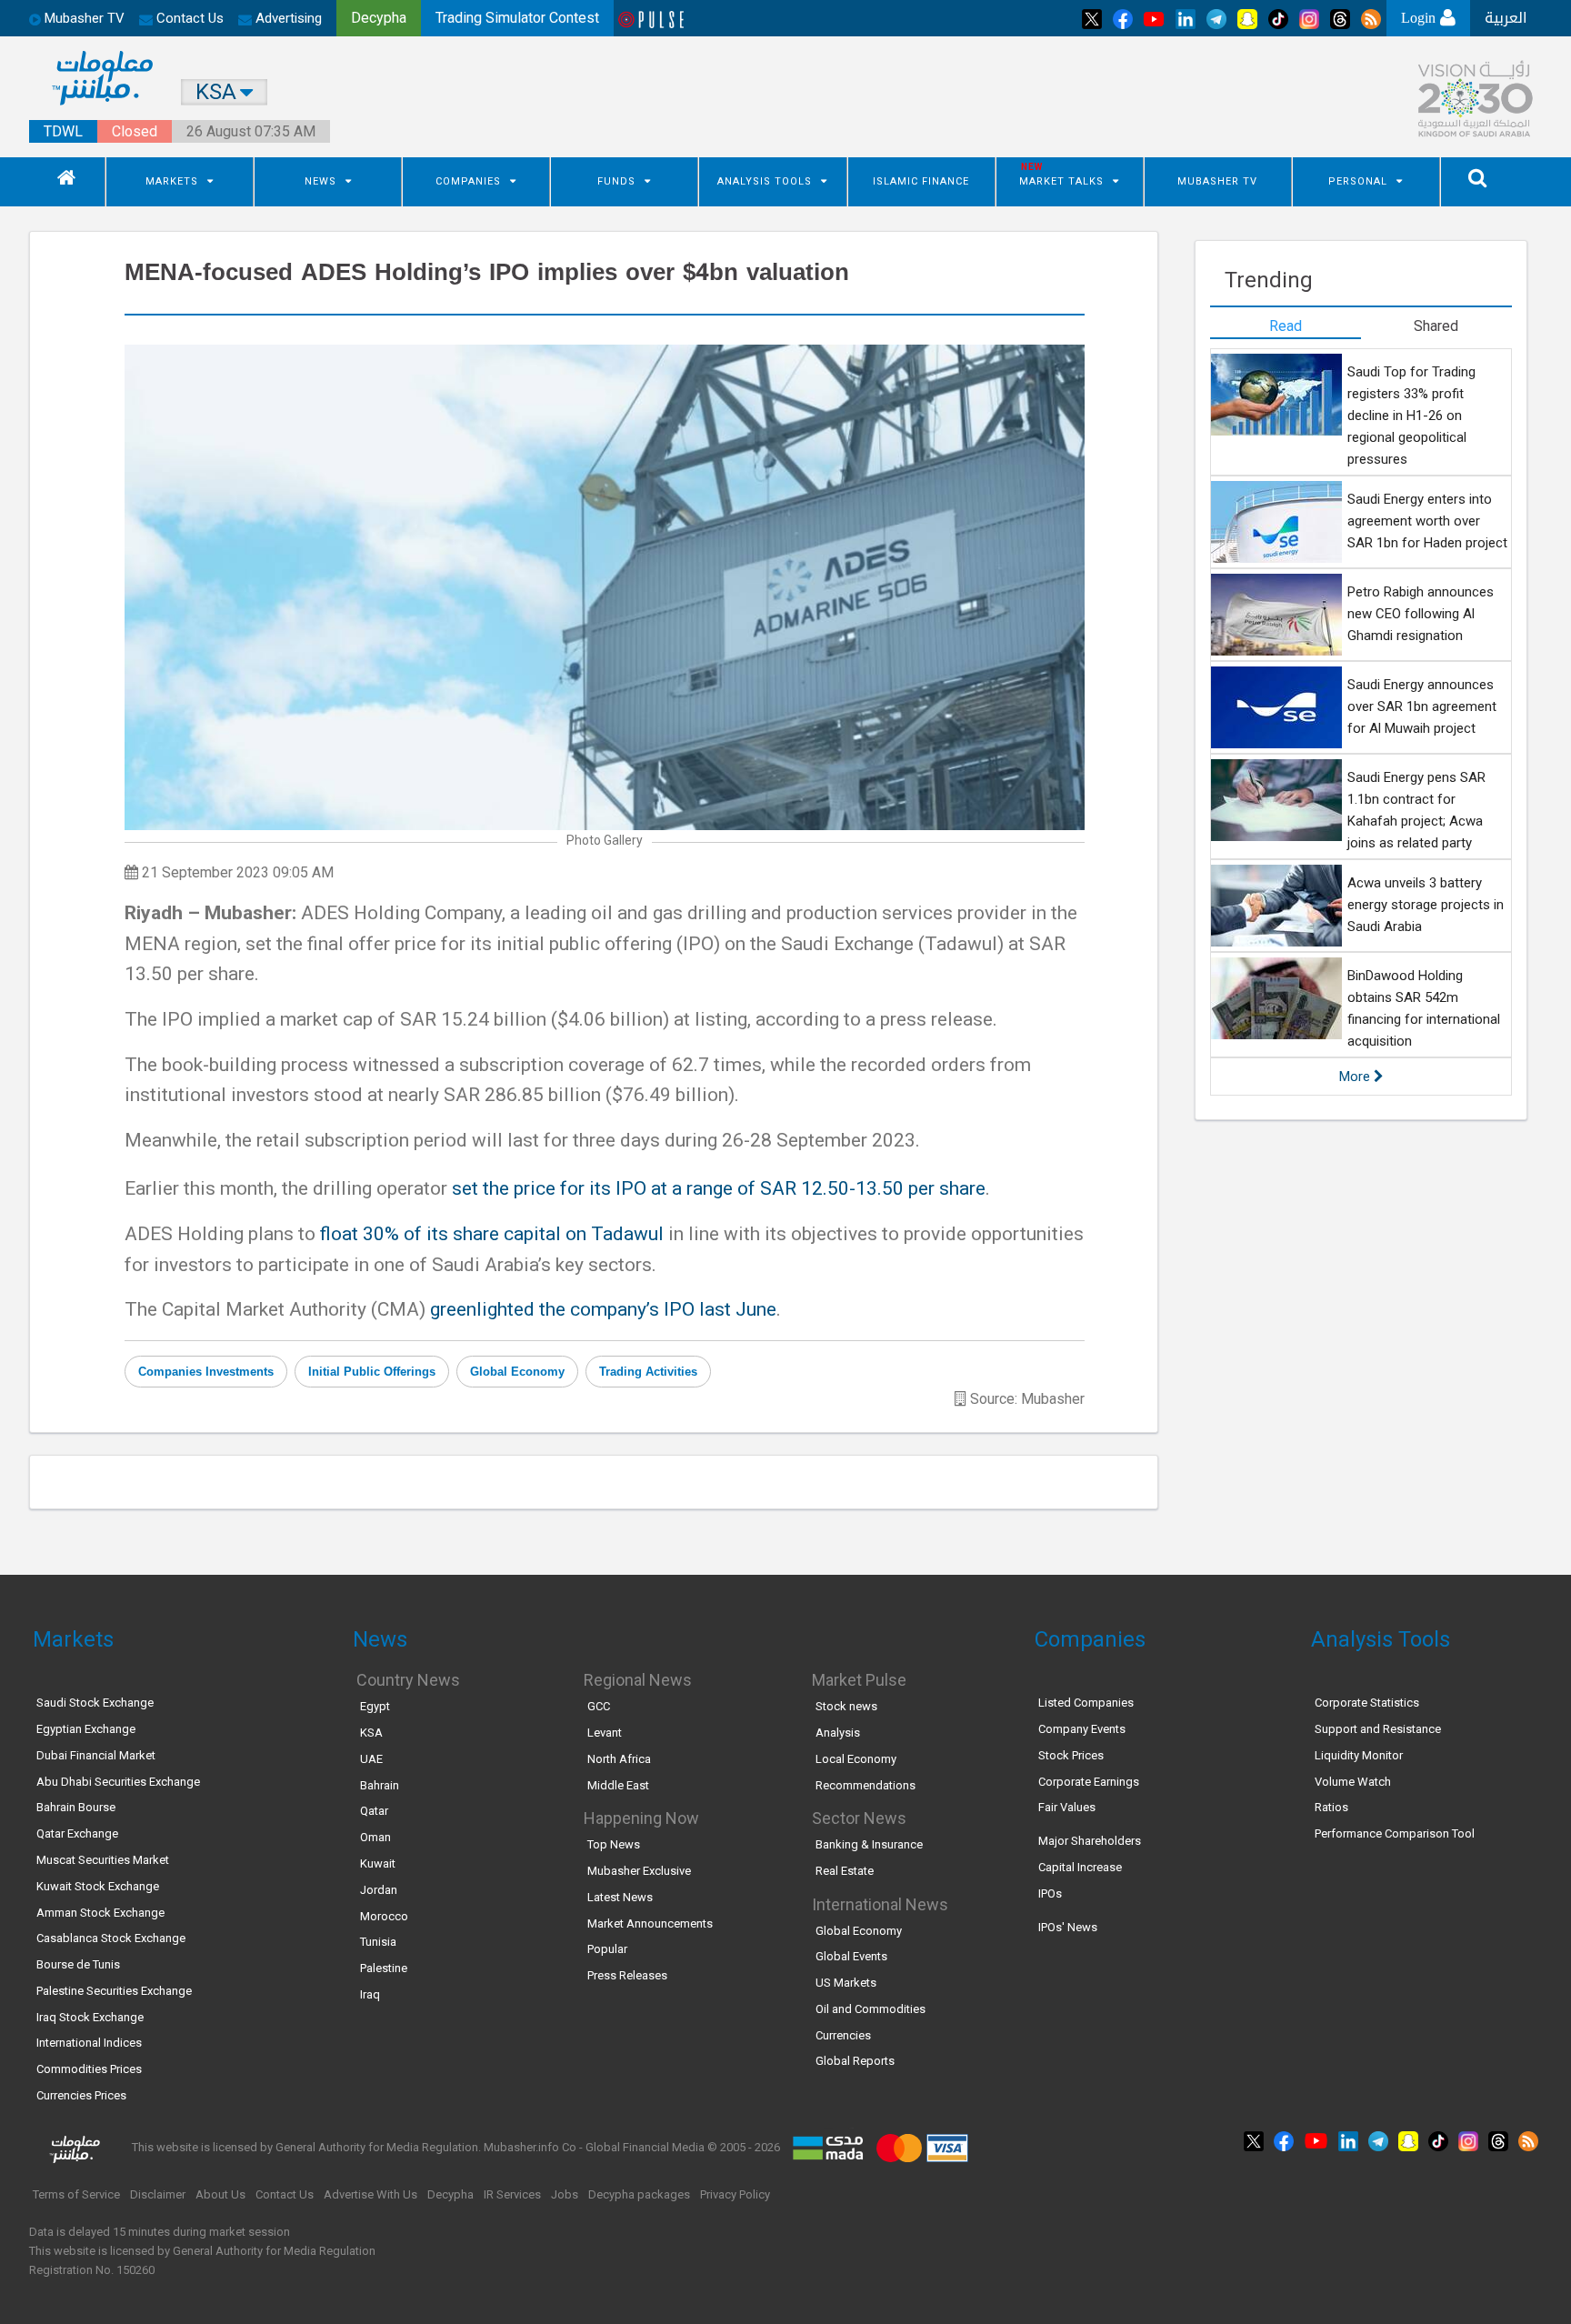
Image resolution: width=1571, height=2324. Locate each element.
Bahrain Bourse (76, 1807)
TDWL (63, 131)
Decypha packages (639, 2194)
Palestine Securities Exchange (114, 1991)
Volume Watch (1353, 1782)
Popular (607, 1949)
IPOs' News (1068, 1927)
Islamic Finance (921, 181)
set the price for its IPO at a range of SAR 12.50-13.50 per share (719, 1188)
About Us (220, 2194)
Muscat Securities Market (103, 1860)
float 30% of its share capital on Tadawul (492, 1234)
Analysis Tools (765, 181)
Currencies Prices (81, 2095)
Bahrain (380, 1785)
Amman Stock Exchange (100, 1913)
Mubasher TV (1217, 181)
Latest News (620, 1897)
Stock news (846, 1706)
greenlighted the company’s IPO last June (603, 1309)
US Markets (846, 1983)
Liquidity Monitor (1359, 1755)
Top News (614, 1844)
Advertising (287, 18)
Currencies (843, 2035)
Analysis (838, 1733)
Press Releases (627, 1975)
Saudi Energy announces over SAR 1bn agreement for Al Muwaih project (1422, 706)
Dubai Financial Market (96, 1755)
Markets (172, 181)
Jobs (565, 2194)
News (320, 181)
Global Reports (855, 2061)
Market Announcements (650, 1923)
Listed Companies (1086, 1703)
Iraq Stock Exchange (90, 2017)
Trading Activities (648, 1372)
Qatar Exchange (77, 1833)
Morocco (384, 1916)
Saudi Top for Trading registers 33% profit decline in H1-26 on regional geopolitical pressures (1411, 416)
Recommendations (866, 1785)
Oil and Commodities (871, 2009)
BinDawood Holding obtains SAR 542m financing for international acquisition (1424, 1008)
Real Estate (845, 1871)
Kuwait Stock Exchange (98, 1886)
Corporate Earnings (1089, 1782)
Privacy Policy (735, 2194)
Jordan (379, 1890)
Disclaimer (158, 2194)
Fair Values (1067, 1807)
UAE (371, 1759)
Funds (616, 181)
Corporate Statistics (1367, 1703)
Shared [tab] (1436, 326)
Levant (605, 1733)
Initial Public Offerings (372, 1372)
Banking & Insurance (869, 1844)
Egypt (375, 1706)
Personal (1358, 181)
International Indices (89, 2043)
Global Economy (517, 1372)
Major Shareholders (1090, 1841)
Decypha (450, 2194)
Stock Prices (1071, 1755)
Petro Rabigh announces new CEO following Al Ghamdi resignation (1421, 614)
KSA (371, 1733)
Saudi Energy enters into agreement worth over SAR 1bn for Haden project (1427, 521)
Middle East (618, 1785)
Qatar (374, 1811)
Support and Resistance (1378, 1729)
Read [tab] (1286, 326)
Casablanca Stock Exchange (111, 1938)
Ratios (1331, 1807)
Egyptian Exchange (86, 1729)
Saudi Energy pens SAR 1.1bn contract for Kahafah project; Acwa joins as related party (1416, 810)
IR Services (512, 2194)
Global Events (851, 1956)
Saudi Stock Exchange (95, 1703)
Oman (375, 1837)
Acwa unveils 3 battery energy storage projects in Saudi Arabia (1426, 905)
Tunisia (378, 1942)
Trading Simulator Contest (517, 18)
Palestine (384, 1968)
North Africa (619, 1759)
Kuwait (378, 1863)
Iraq (370, 1994)
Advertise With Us (370, 2194)
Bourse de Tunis (78, 1964)
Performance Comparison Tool (1395, 1833)
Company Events (1082, 1729)
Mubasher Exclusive (639, 1871)
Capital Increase (1080, 1867)
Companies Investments (206, 1372)
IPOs (1050, 1893)
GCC (599, 1706)
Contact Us (188, 18)
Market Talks (1061, 181)
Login (1421, 18)
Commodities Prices (89, 2069)
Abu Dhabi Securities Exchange (118, 1782)
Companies (468, 181)
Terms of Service (76, 2194)
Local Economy (856, 1759)
